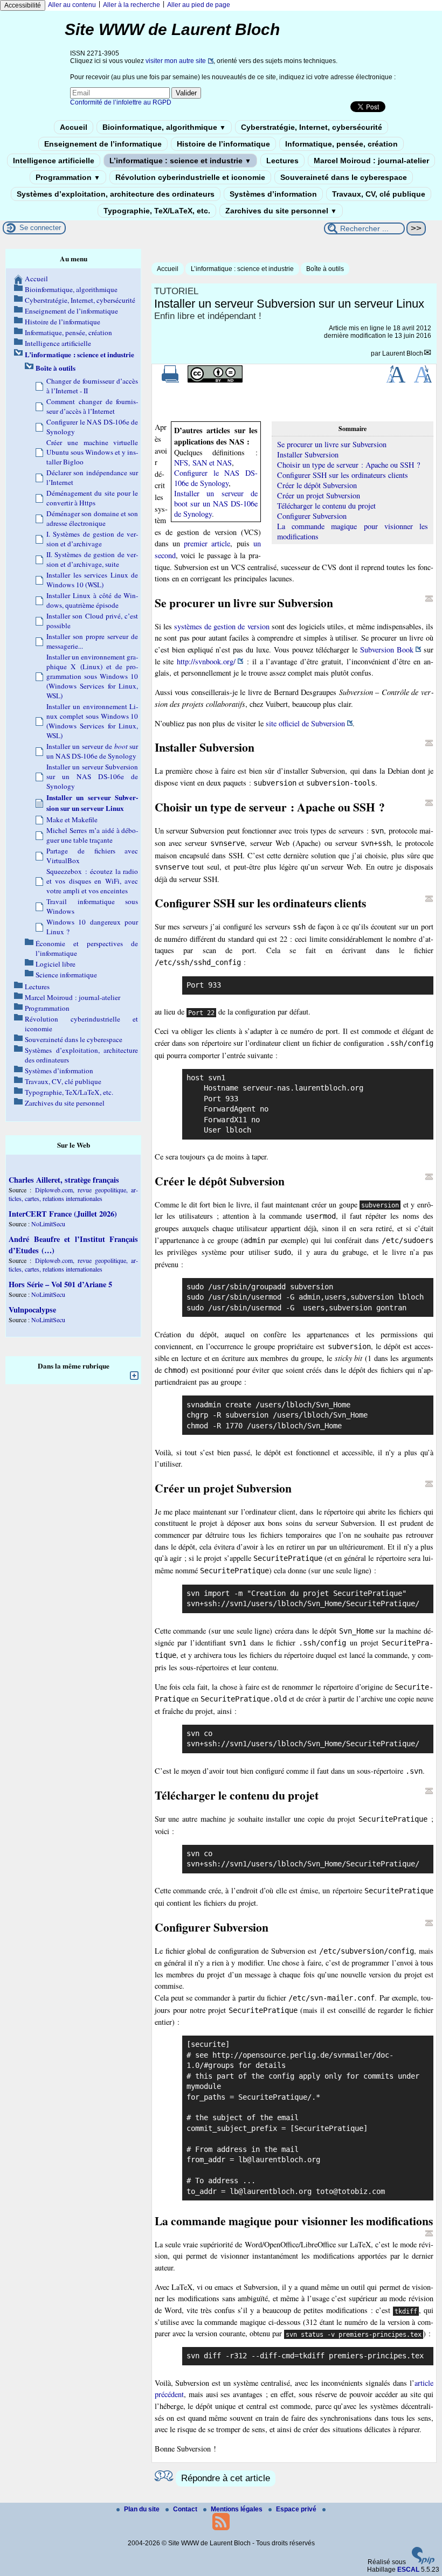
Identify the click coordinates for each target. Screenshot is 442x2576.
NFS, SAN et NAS (203, 463)
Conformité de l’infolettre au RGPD (121, 102)
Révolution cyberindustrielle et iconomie (190, 177)
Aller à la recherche (132, 5)
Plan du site (143, 2509)
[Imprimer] (170, 380)
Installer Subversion (308, 454)
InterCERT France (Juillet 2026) (63, 1214)
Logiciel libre (56, 964)
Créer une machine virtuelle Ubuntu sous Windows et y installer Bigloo (92, 452)
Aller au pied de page (199, 5)
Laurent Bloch (403, 353)
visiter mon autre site (176, 61)
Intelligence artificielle (54, 161)
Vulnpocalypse (32, 1310)
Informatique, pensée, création (341, 144)
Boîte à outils (325, 269)
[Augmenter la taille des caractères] (396, 380)
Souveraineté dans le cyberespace (344, 177)
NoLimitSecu (48, 1224)
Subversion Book (387, 650)
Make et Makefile (72, 820)
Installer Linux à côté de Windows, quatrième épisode (92, 600)
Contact (186, 2509)
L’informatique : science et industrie (180, 161)
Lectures (282, 161)
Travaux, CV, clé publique (379, 194)
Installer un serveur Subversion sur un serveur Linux (92, 803)
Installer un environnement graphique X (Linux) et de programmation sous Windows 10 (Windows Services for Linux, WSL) (92, 676)
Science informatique (66, 975)
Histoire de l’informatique (223, 144)
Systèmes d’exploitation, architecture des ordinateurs (116, 194)
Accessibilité (23, 5)
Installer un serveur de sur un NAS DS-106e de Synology (92, 751)
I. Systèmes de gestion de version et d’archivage (92, 539)
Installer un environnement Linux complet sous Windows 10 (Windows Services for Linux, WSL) (92, 721)
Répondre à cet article (226, 2478)
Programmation (68, 177)
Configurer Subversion (312, 516)
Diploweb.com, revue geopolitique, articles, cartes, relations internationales (73, 1194)
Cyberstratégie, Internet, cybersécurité (312, 127)
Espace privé (297, 2509)
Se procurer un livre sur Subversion (332, 444)
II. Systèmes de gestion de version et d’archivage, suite (92, 559)
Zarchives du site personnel (281, 211)
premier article (207, 543)
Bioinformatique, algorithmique (164, 127)
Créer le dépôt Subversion (317, 485)
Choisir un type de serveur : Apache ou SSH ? (348, 465)
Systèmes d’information (273, 194)
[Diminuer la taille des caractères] (423, 380)
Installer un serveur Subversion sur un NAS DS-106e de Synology (92, 776)
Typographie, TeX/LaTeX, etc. (157, 211)
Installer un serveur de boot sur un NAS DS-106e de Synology (216, 504)
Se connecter (40, 228)
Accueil (74, 127)
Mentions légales (237, 2509)
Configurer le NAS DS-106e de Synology (216, 478)
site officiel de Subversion (305, 723)
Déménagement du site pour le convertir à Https (92, 498)
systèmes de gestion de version (222, 626)
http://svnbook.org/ (206, 661)
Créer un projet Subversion (319, 495)
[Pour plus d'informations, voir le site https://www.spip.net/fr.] (423, 2562)
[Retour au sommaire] (429, 599)
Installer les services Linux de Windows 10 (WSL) (92, 580)
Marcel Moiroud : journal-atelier (371, 161)
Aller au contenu (72, 5)
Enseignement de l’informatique (103, 144)
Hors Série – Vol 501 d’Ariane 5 (60, 1284)
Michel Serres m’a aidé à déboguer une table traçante (92, 835)
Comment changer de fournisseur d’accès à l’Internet (92, 406)
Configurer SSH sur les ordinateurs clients (343, 475)
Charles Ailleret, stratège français (64, 1180)
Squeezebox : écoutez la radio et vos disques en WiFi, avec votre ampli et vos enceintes (92, 881)
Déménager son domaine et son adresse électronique (92, 518)
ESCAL (408, 2570)
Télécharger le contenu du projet (326, 506)
